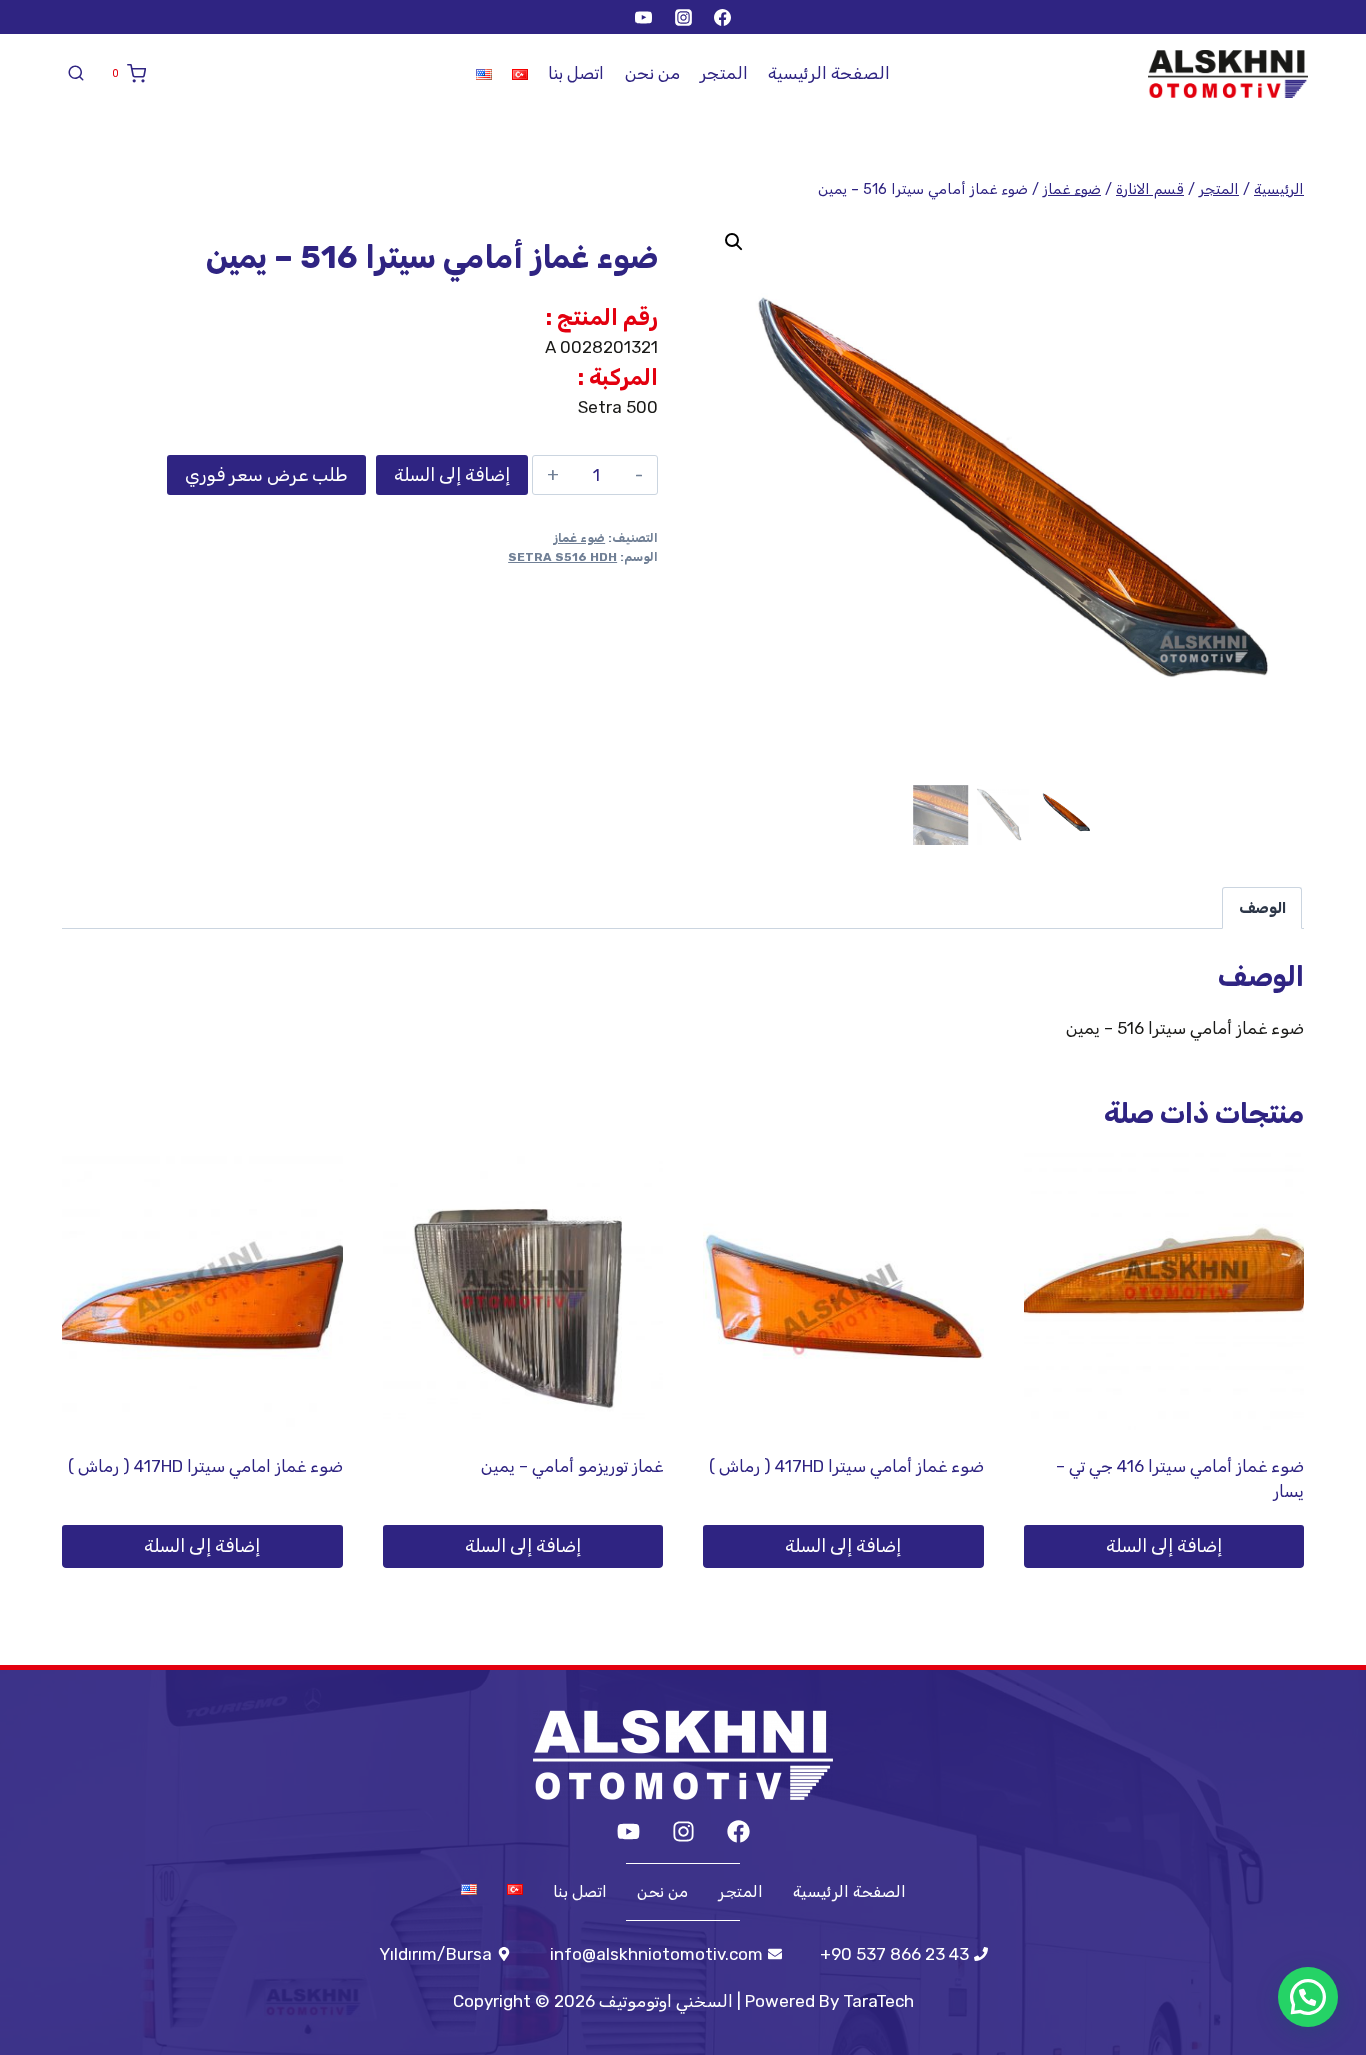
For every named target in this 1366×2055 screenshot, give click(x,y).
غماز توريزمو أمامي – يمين (572, 1466)
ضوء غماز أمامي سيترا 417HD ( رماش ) (846, 1466)
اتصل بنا (576, 73)
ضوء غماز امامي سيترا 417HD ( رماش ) (205, 1466)
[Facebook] (722, 17)
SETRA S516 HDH (562, 557)
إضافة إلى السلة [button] (1164, 1546)
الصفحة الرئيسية (829, 73)
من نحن (652, 73)
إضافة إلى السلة (452, 475)
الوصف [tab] (1262, 908)
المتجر (724, 73)
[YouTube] (644, 17)
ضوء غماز (579, 538)
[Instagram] (683, 17)
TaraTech (878, 2001)
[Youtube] (628, 1831)
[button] (734, 242)
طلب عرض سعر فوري (266, 475)
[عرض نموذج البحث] (76, 74)
